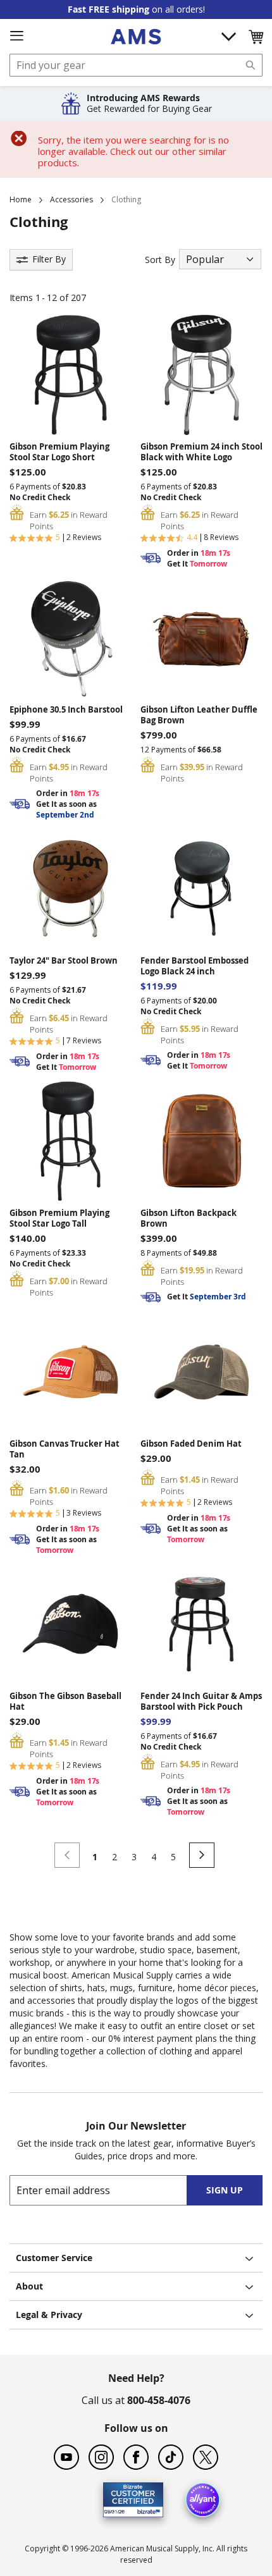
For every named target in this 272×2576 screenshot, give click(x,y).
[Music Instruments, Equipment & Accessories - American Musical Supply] (136, 37)
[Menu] (16, 36)
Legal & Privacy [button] (49, 2315)
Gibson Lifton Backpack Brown (189, 1218)
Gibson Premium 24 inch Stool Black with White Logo (201, 452)
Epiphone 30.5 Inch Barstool (66, 710)
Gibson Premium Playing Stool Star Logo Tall (59, 1218)
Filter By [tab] (49, 259)
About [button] (29, 2286)
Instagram (101, 2457)
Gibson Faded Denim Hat (191, 1444)
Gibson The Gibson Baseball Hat (65, 1702)
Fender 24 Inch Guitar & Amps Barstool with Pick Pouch (201, 1702)
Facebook (136, 2457)
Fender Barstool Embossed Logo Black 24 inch (195, 966)
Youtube (66, 2457)
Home (21, 199)
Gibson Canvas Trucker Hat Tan (65, 1449)
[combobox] (136, 65)
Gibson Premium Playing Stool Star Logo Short (59, 452)
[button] (256, 37)
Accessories (71, 199)
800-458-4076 (159, 2400)
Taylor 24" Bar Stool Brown (64, 961)
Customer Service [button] (54, 2258)
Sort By (160, 260)
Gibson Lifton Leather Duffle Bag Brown (199, 715)
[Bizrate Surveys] (146, 2510)
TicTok (171, 2457)
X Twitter (206, 2457)
